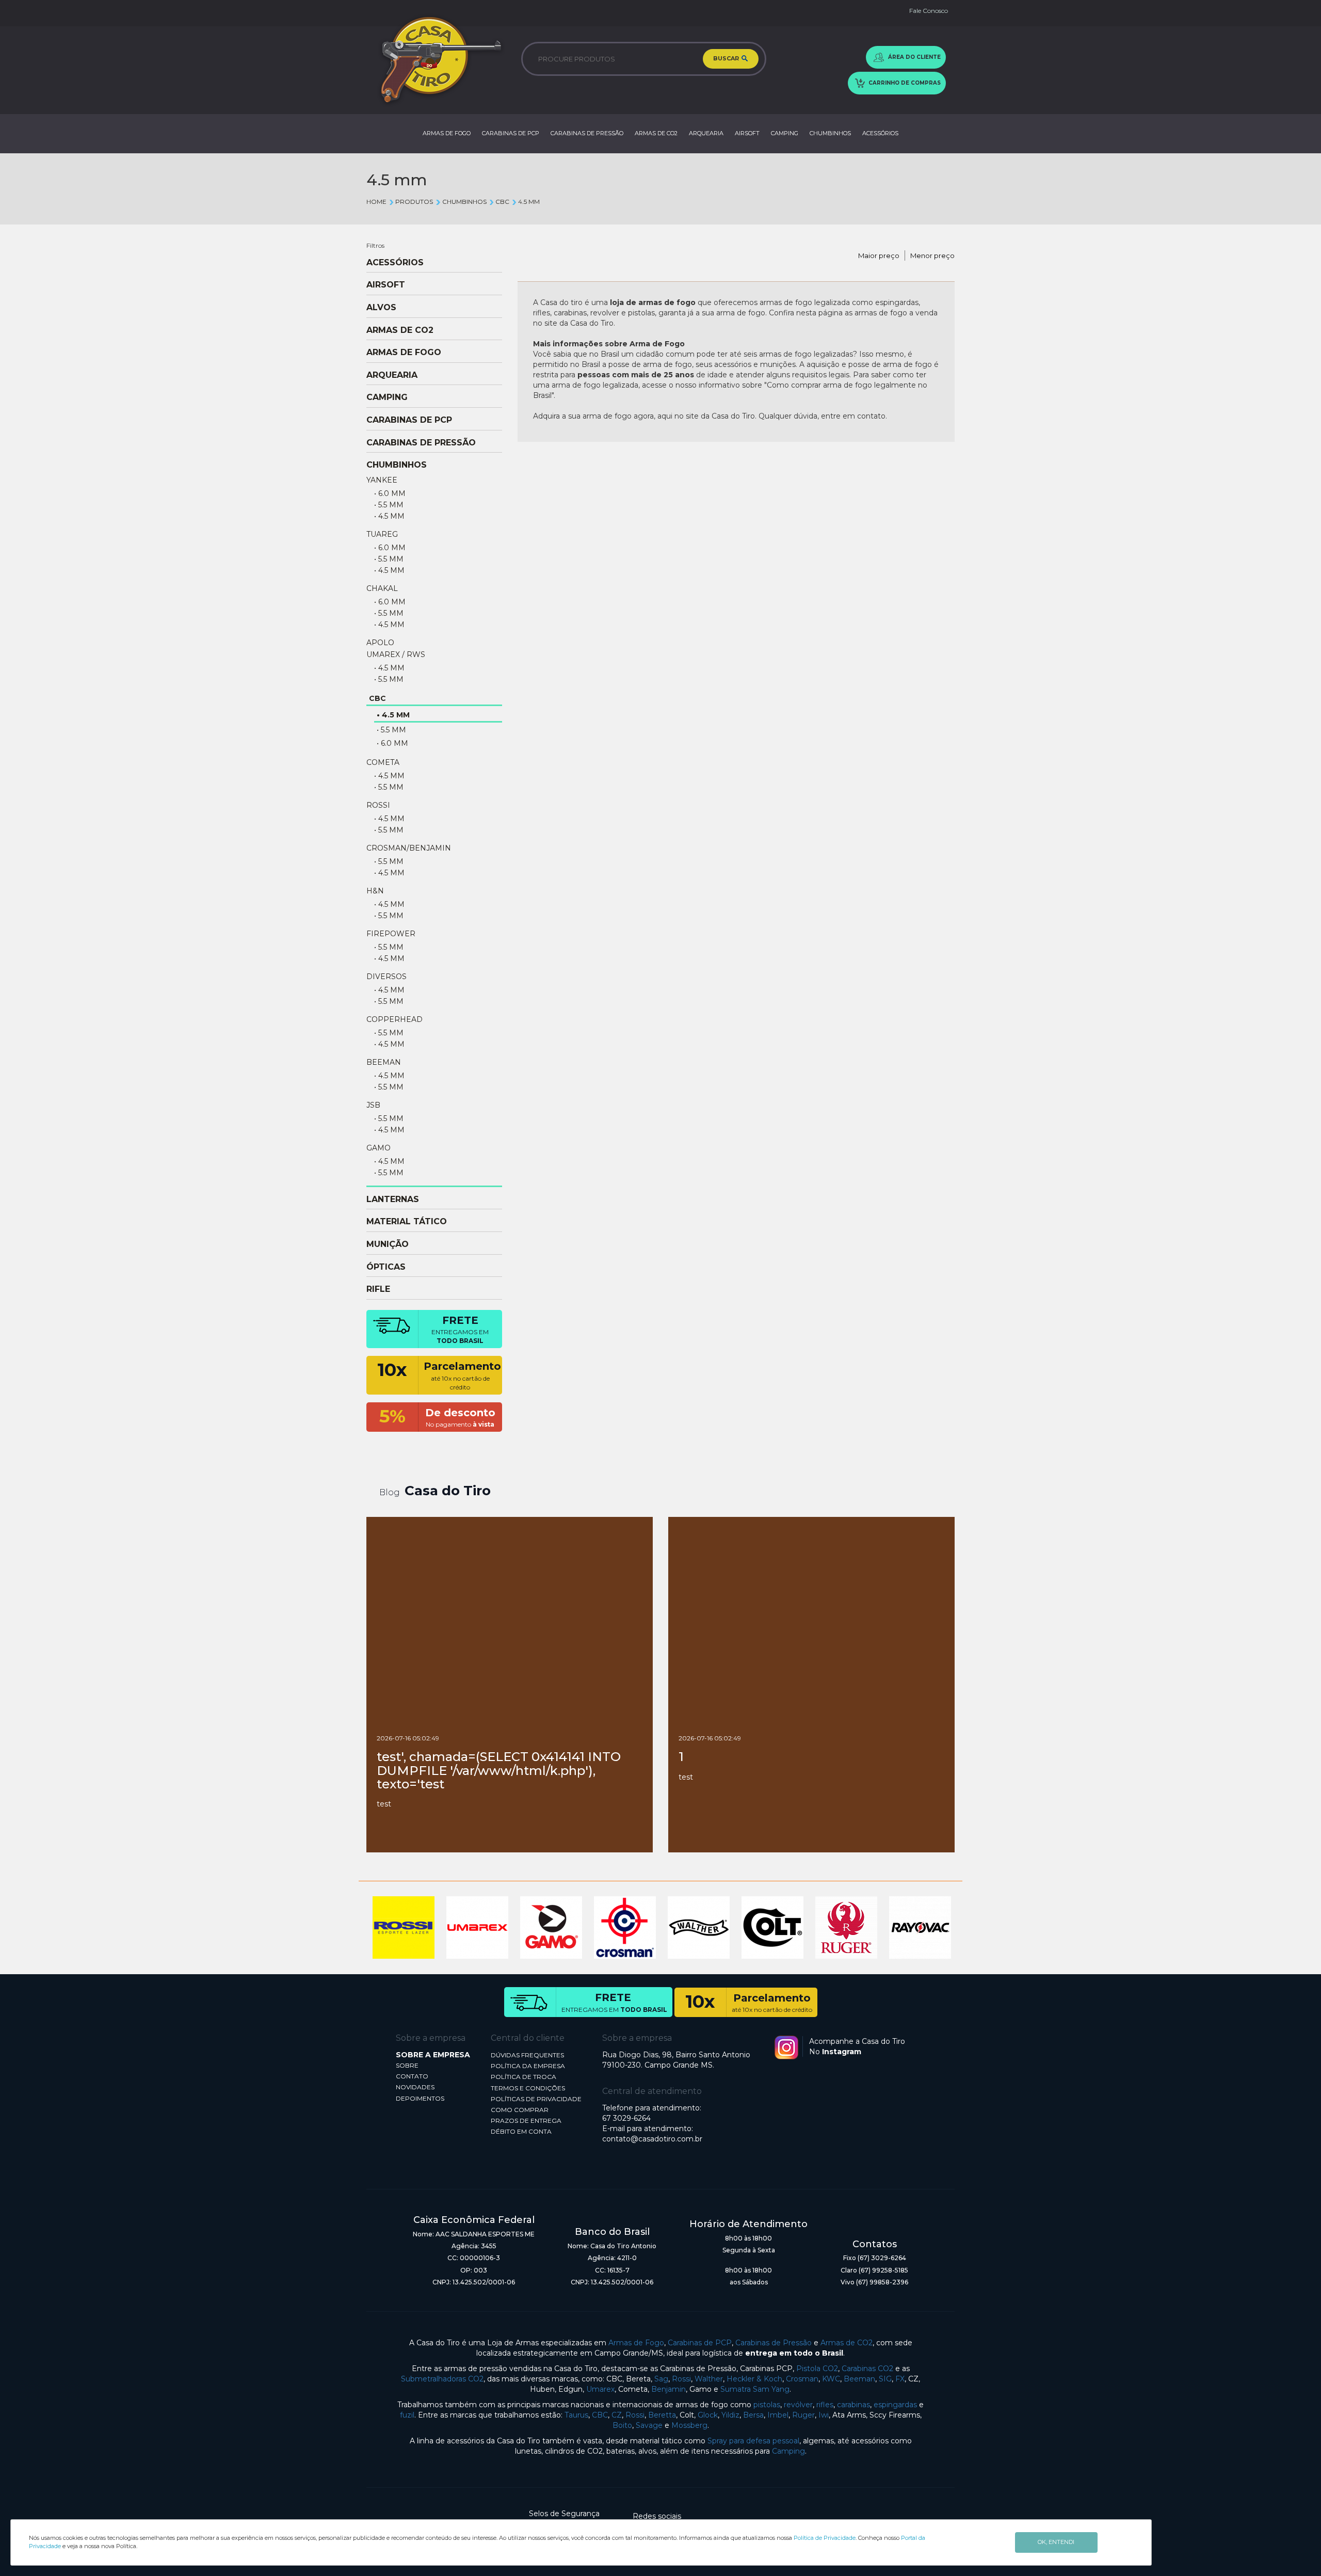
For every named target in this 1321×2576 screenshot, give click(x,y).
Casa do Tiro (448, 1491)
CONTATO (412, 2076)
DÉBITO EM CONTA (521, 2131)
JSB (373, 1105)
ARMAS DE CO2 (656, 133)
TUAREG (382, 534)
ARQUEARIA (706, 133)
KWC (831, 2379)
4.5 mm (529, 202)
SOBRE (407, 2065)
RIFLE (378, 1289)
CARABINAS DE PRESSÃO (587, 133)
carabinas (853, 2405)
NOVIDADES (415, 2087)
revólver (798, 2405)
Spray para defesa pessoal (753, 2441)
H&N (375, 891)
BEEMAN (384, 1062)
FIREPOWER (391, 934)
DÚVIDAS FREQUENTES (527, 2055)
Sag (661, 2379)
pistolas (767, 2405)
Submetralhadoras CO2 (442, 2379)
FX (900, 2379)
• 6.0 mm (390, 493)
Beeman (859, 2379)
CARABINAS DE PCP (511, 133)
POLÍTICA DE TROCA (523, 2077)
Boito (622, 2425)
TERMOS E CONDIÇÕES (528, 2088)
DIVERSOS (386, 977)
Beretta (662, 2415)
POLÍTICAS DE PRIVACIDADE (536, 2099)
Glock (708, 2415)
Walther (709, 2379)
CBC (502, 202)
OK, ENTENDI (1056, 2542)
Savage (649, 2425)
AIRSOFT (747, 133)
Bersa (753, 2415)
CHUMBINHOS (830, 133)
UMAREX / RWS (396, 654)
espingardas (895, 2405)
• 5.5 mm (389, 505)
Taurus (576, 2415)
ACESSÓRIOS (880, 133)
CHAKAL (382, 588)
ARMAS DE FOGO (447, 133)
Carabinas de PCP (700, 2343)
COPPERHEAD (394, 1019)
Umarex (600, 2389)
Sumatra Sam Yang (755, 2389)
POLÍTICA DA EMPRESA (528, 2066)
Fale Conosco (929, 11)
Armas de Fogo (636, 2343)
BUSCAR (727, 58)
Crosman (802, 2379)
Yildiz (730, 2415)
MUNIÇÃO (388, 1244)
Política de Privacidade (825, 2538)
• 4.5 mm (389, 516)
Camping (788, 2451)
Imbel (778, 2415)
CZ (617, 2415)
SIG (885, 2379)
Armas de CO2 (847, 2343)
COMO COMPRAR (520, 2110)
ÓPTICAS (386, 1267)
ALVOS (381, 308)
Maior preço (879, 255)
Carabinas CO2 (867, 2369)
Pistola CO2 (817, 2369)
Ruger (803, 2415)
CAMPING (785, 133)
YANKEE (382, 480)
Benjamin (668, 2389)
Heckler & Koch (754, 2379)
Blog (390, 1492)
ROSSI (378, 805)
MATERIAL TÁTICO (407, 1222)
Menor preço (932, 255)
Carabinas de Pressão (774, 2343)
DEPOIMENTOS (420, 2098)
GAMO (378, 1148)
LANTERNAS (393, 1199)
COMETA (383, 762)
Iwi (824, 2415)
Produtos (414, 202)
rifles (825, 2405)
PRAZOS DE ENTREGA (526, 2121)
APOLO (380, 643)
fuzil (407, 2415)
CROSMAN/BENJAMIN (409, 848)
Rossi (681, 2379)
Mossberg (689, 2425)
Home (376, 202)
